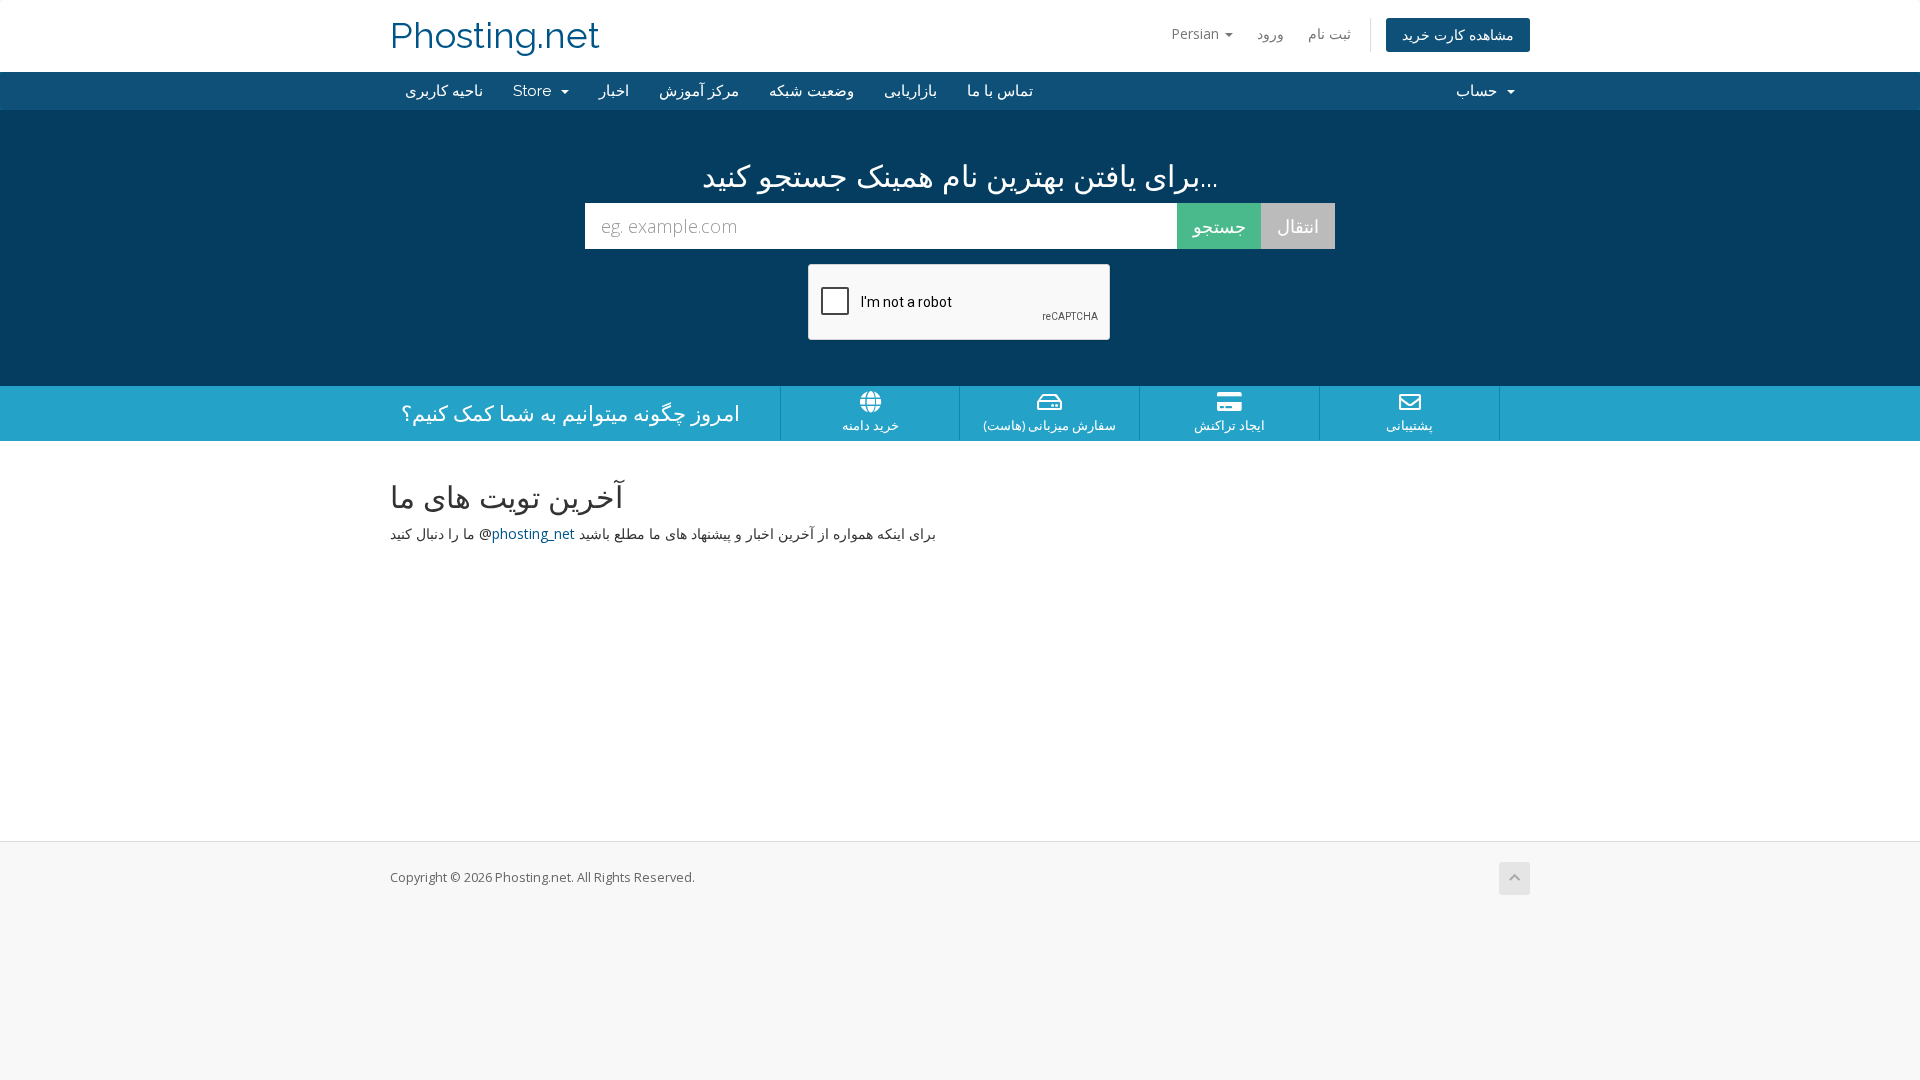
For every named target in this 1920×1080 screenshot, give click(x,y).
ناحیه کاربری (444, 91)
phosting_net (533, 533)
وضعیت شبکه (811, 91)
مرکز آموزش (699, 91)
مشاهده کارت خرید (1458, 34)
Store (536, 91)
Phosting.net (495, 35)
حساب (1480, 91)
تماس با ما (1000, 91)
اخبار (614, 91)
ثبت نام (1329, 33)
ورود (1270, 33)
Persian (1197, 33)
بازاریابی (910, 91)
